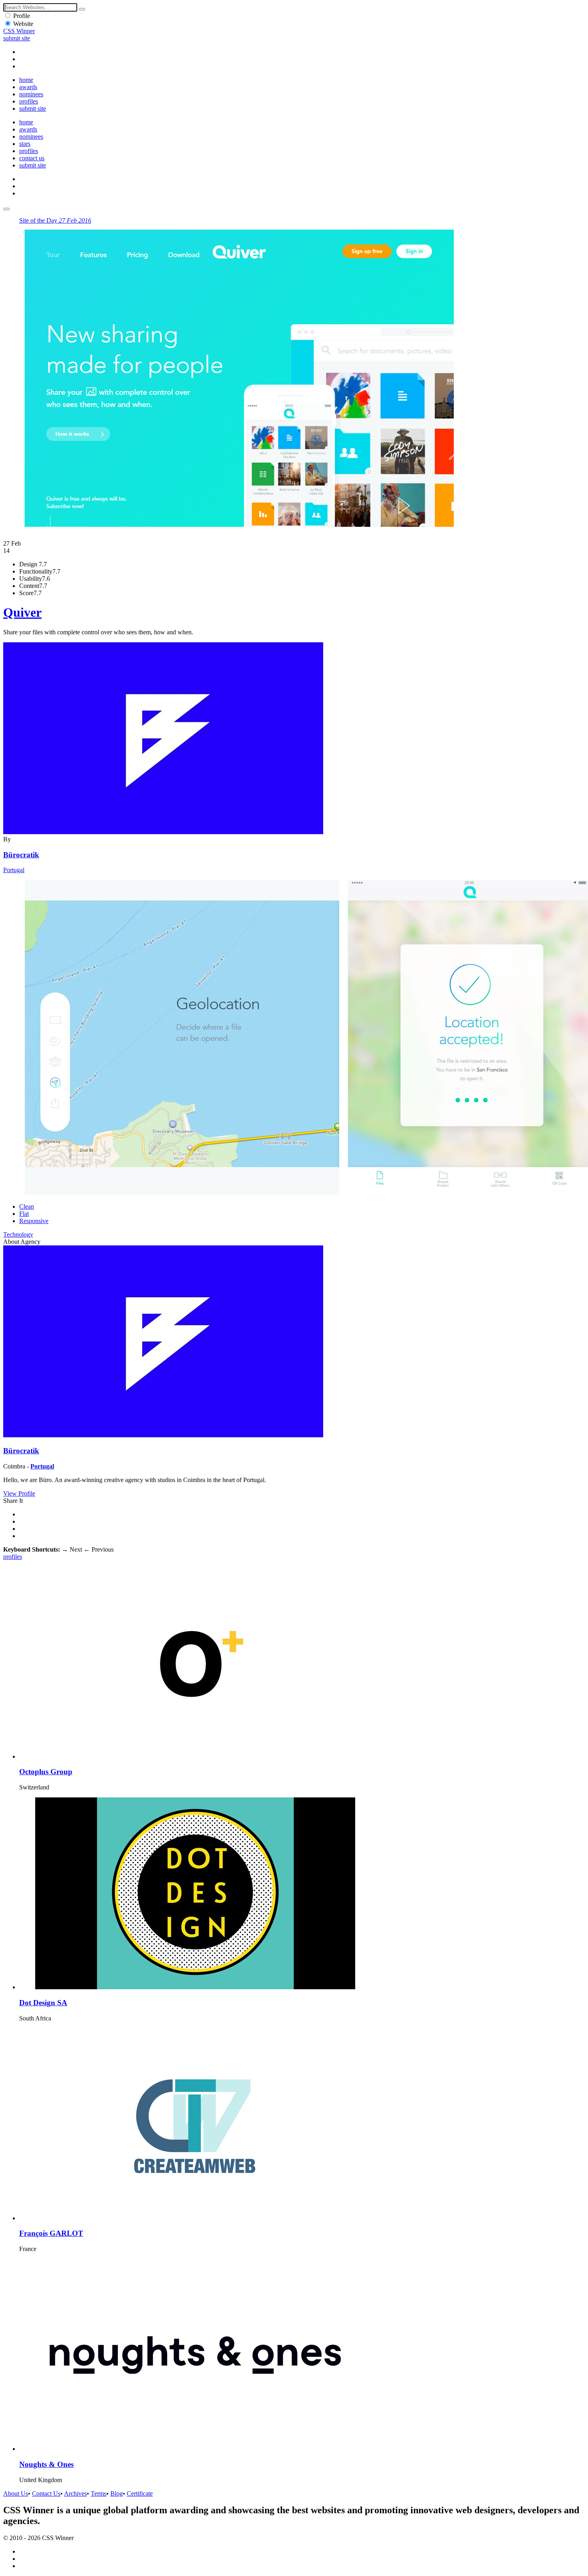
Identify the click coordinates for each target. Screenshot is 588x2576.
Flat (24, 1214)
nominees (31, 94)
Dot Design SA (43, 2003)
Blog (117, 2493)
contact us (32, 158)
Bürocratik (21, 855)
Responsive (34, 1221)
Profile (22, 16)
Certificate (140, 2493)
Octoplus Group (46, 1772)
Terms (99, 2493)
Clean (27, 1206)
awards (28, 87)
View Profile (19, 1493)
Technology (18, 1234)
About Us (16, 2493)
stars (25, 144)
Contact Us (46, 2493)
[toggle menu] (6, 209)
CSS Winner (19, 31)
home (26, 80)
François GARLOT (51, 2233)
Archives (75, 2493)
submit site (17, 38)
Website (23, 24)
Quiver (22, 612)
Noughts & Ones (46, 2464)
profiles (29, 101)
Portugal (14, 870)
